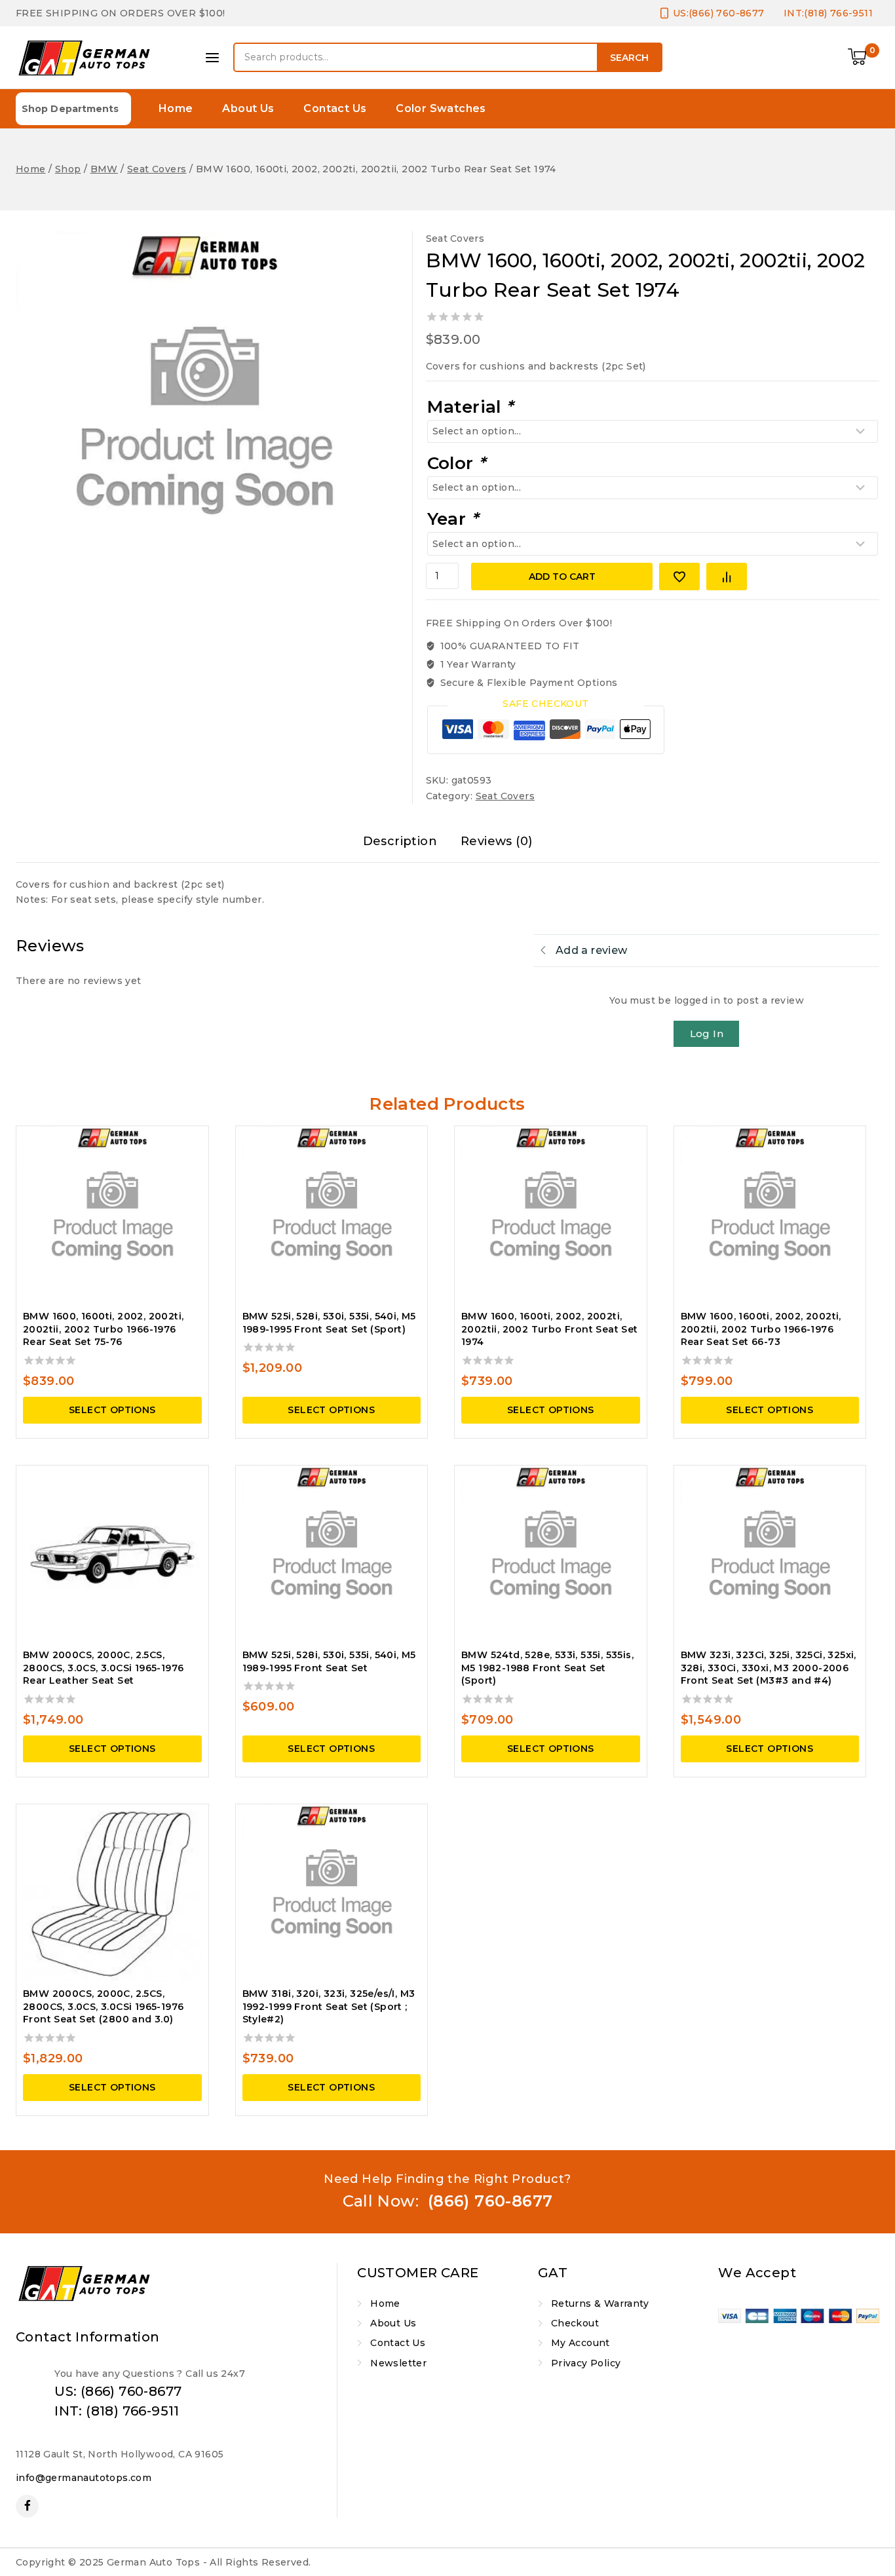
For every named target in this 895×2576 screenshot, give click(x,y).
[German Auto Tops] (85, 58)
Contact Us (335, 108)
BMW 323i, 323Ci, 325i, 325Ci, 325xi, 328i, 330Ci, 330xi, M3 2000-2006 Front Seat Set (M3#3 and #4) (769, 1668)
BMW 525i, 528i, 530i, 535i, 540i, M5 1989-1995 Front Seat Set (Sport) (329, 1323)
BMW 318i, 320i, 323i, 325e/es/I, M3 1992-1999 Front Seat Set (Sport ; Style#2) (329, 2006)
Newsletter (398, 2363)
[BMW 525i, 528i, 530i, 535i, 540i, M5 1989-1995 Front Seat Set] (332, 1555)
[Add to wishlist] (679, 577)
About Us (248, 108)
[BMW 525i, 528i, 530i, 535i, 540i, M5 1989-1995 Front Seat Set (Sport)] (332, 1216)
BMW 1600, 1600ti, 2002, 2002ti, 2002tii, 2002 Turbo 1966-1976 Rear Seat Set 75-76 (103, 1329)
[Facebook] (27, 2506)
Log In (707, 1033)
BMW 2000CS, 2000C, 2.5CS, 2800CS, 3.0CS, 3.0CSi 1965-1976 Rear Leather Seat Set (103, 1668)
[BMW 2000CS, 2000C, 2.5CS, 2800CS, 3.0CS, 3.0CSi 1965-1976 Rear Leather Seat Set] (112, 1555)
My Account (581, 2343)
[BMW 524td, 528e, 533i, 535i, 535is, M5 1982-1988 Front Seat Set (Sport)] (551, 1555)
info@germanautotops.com (84, 2478)
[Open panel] (212, 58)
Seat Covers (455, 238)
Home (176, 108)
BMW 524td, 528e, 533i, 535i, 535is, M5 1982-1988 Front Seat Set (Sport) (547, 1668)
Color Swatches (441, 108)
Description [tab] (400, 841)
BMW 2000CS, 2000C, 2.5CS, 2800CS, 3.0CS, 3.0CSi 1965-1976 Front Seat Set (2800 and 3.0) (103, 2006)
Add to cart (562, 577)
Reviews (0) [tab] (496, 841)
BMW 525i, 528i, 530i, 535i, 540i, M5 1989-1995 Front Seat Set (329, 1661)
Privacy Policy (586, 2363)
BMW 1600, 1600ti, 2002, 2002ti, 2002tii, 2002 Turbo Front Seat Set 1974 (550, 1329)
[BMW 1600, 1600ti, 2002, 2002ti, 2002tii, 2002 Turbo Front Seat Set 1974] (551, 1216)
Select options (112, 1410)
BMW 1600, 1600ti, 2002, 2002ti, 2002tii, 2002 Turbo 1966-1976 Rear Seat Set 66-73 (761, 1329)
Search (629, 58)
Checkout (575, 2323)
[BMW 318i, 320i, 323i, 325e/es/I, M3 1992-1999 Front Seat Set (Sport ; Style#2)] (332, 1894)
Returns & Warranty (600, 2303)
